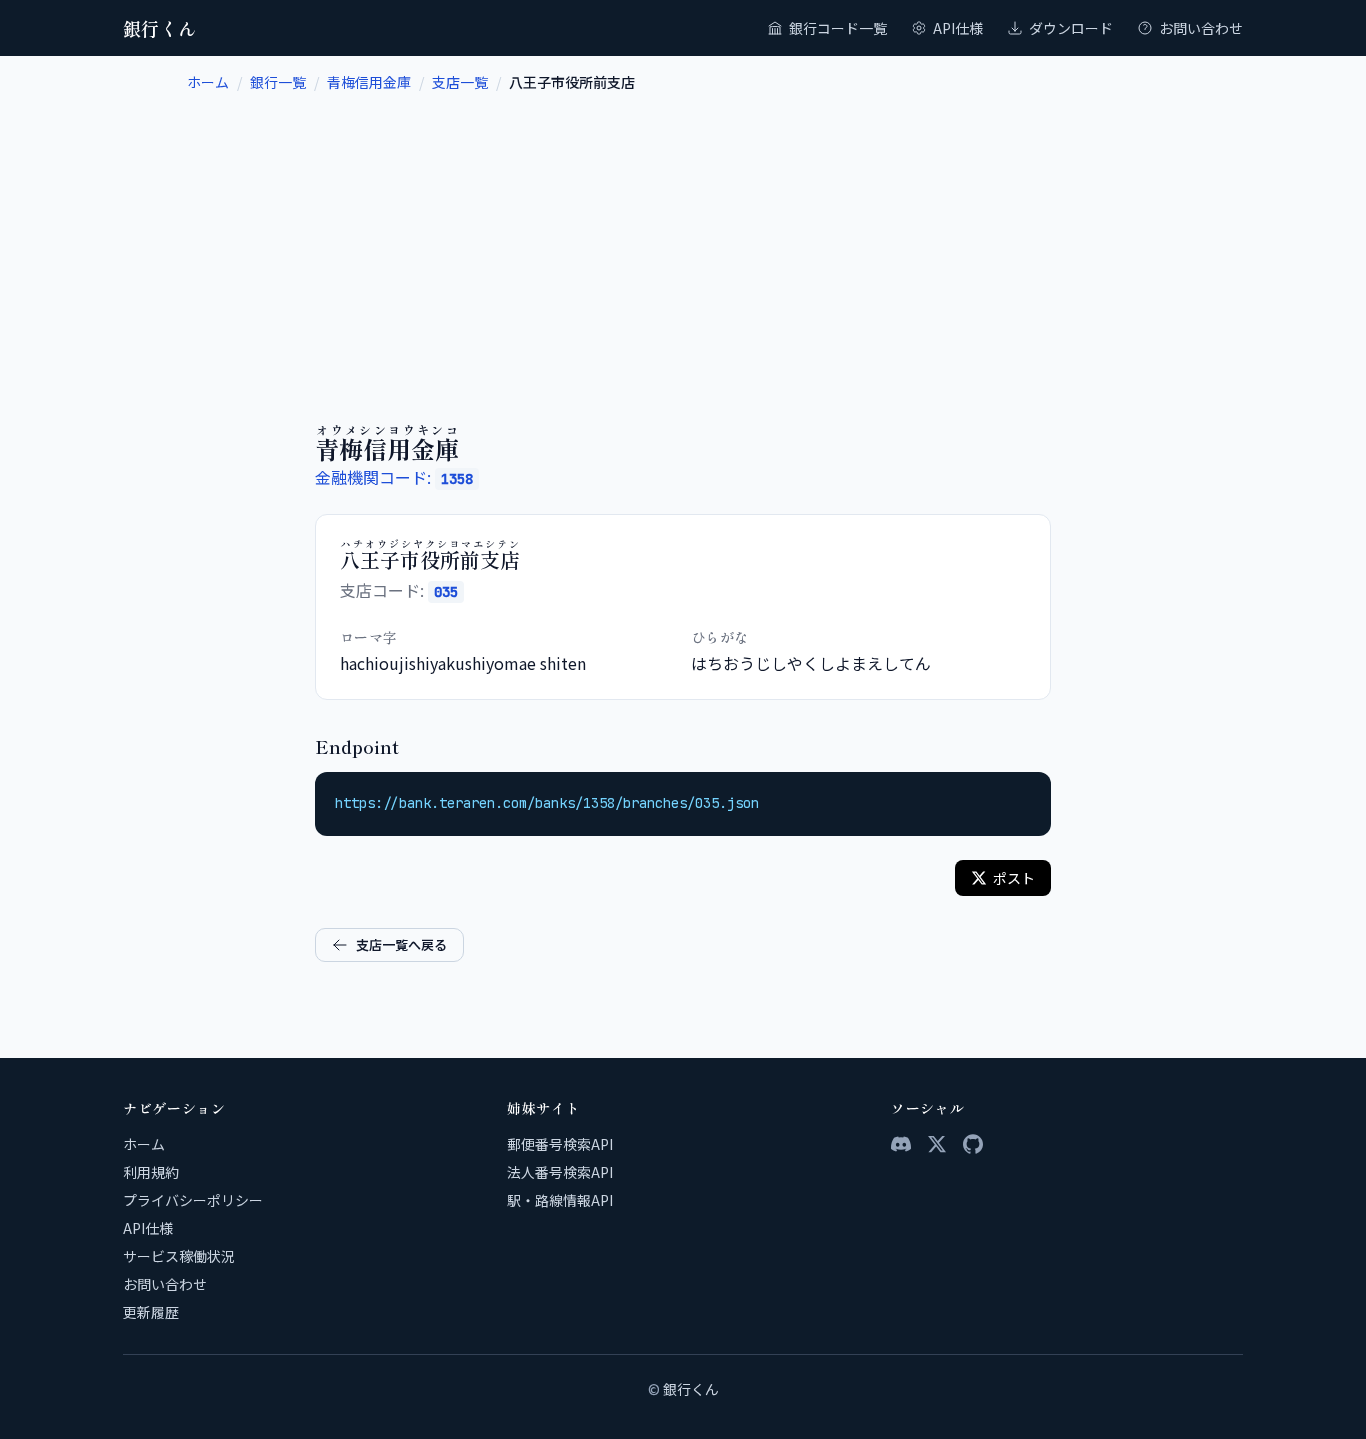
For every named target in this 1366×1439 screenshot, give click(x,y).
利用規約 (151, 1172)
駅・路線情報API (560, 1200)
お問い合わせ (1201, 28)
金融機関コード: (394, 477)
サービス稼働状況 (179, 1256)
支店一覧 (460, 82)
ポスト (1014, 878)
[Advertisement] (683, 242)
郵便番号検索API (560, 1144)
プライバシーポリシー (193, 1200)
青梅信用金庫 (369, 82)
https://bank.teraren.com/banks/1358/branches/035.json (547, 803)
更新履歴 (151, 1312)
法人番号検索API (560, 1172)
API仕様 (958, 28)
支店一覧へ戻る (401, 944)
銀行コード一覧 (838, 28)
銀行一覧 (278, 82)
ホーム (208, 82)
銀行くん (160, 28)
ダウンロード (1071, 28)
